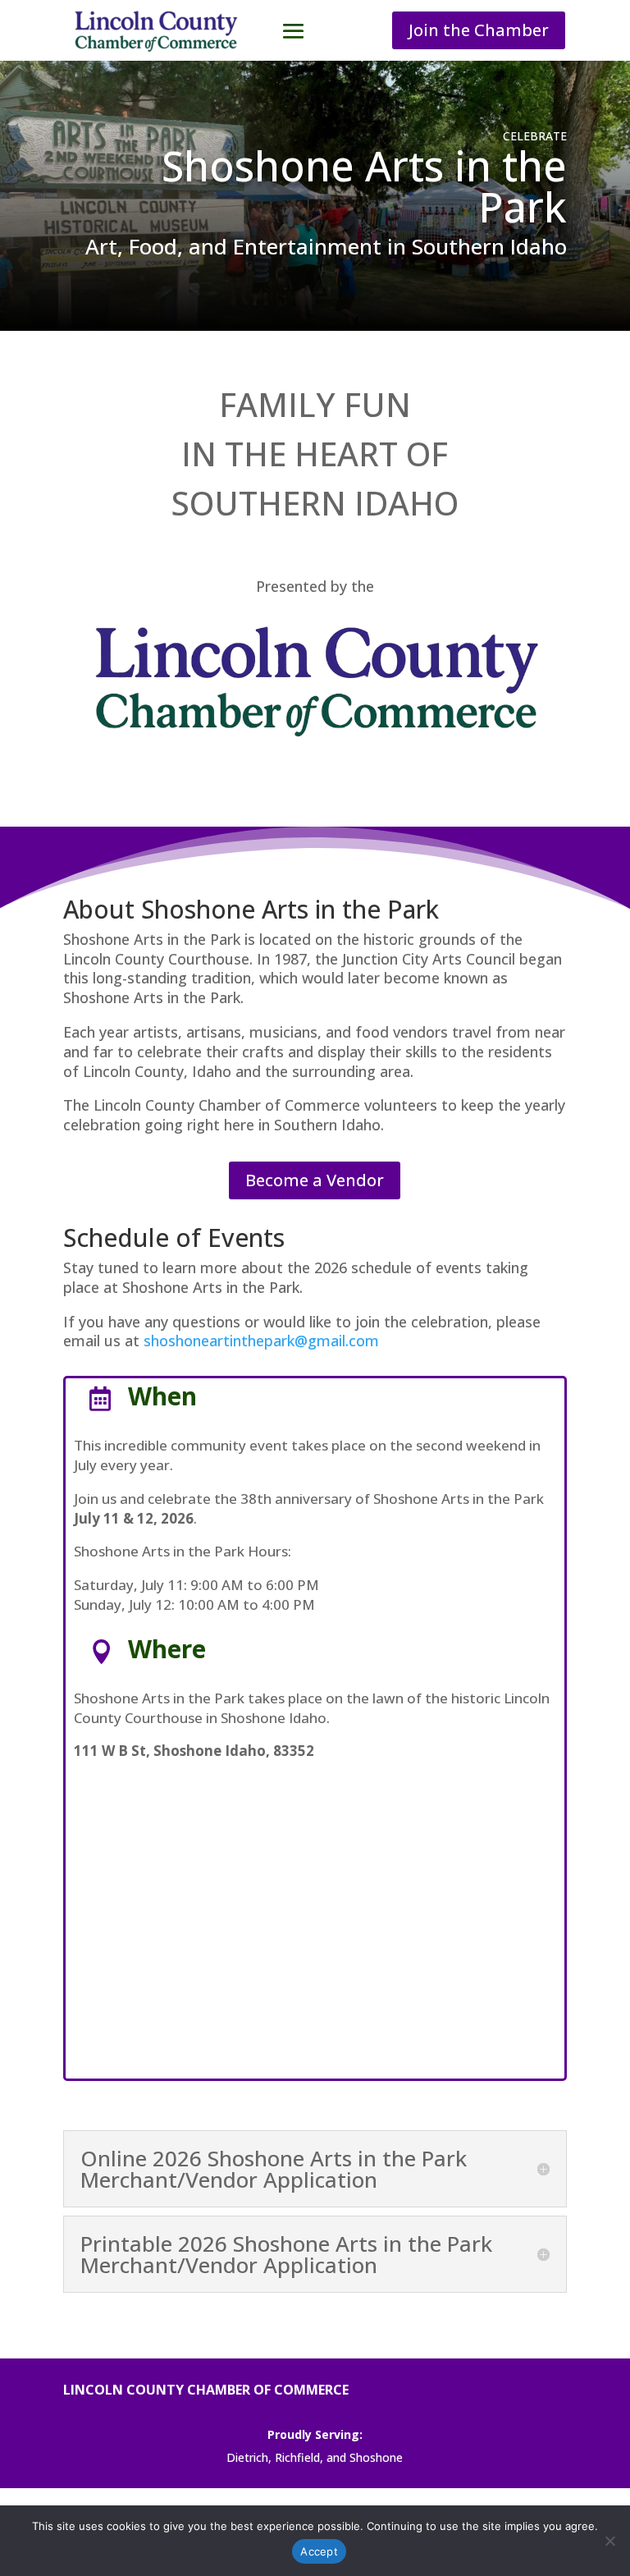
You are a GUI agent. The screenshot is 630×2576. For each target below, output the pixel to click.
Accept (319, 2551)
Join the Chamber (479, 30)
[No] (609, 2541)
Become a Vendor (315, 1180)
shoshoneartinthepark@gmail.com (261, 1341)
